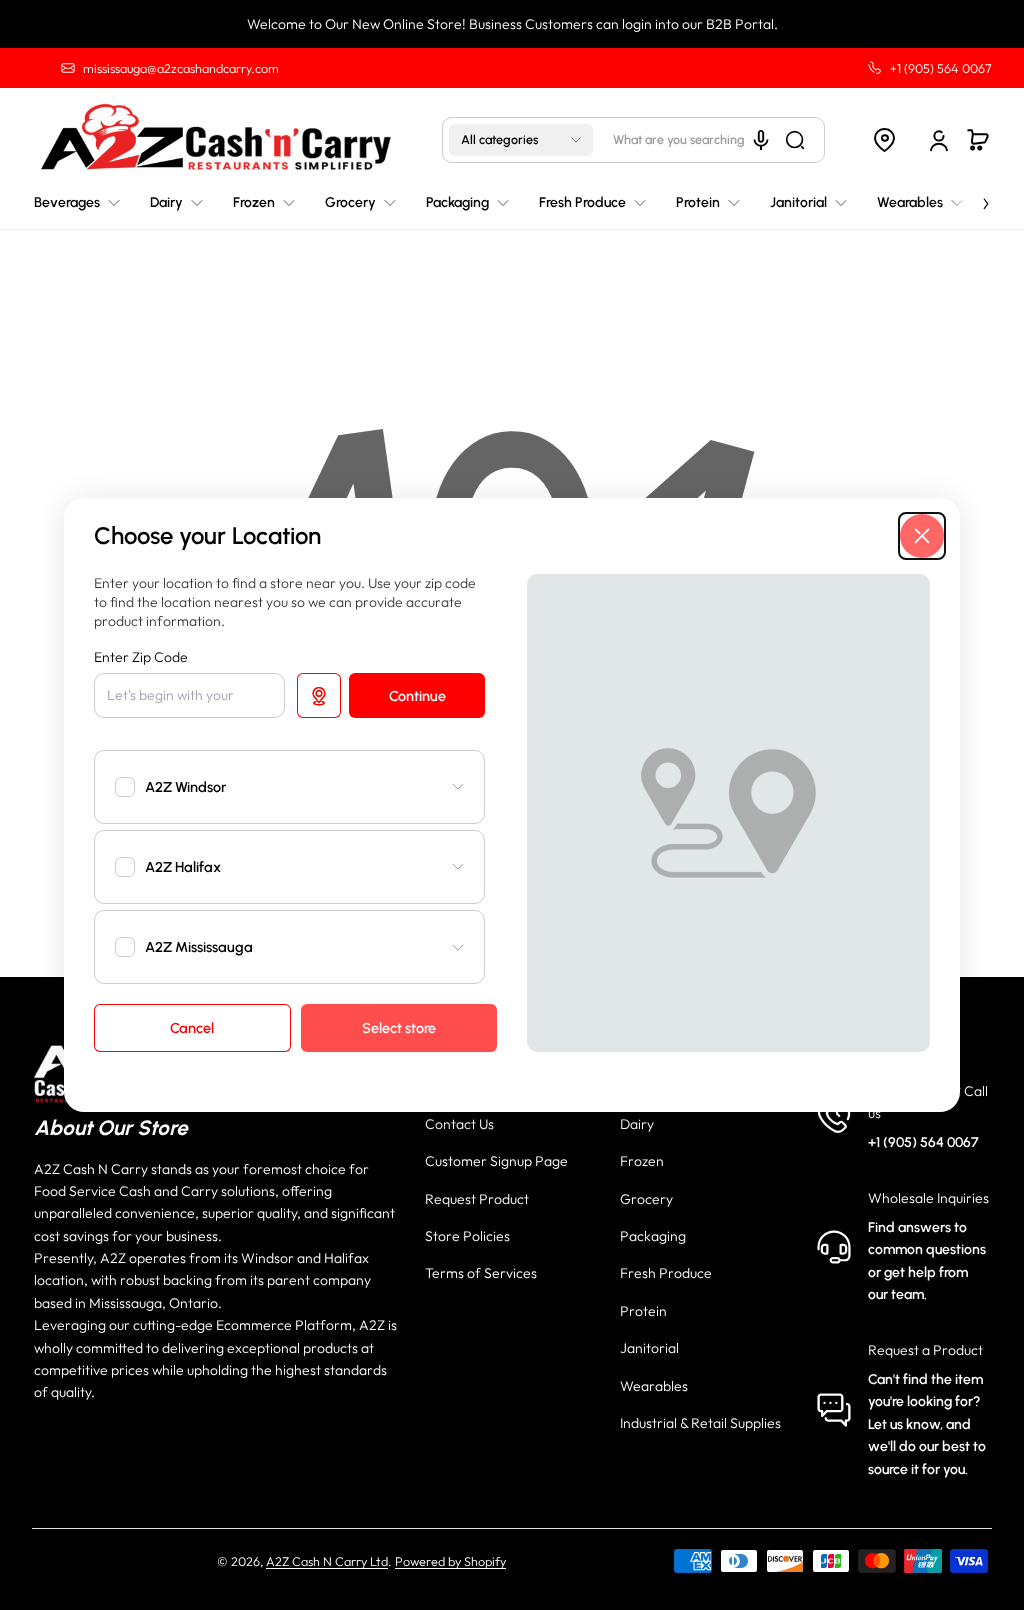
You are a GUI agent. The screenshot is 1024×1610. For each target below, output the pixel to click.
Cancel (192, 1028)
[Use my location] (319, 695)
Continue (417, 696)
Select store (399, 1028)
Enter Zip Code (141, 657)
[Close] (922, 536)
